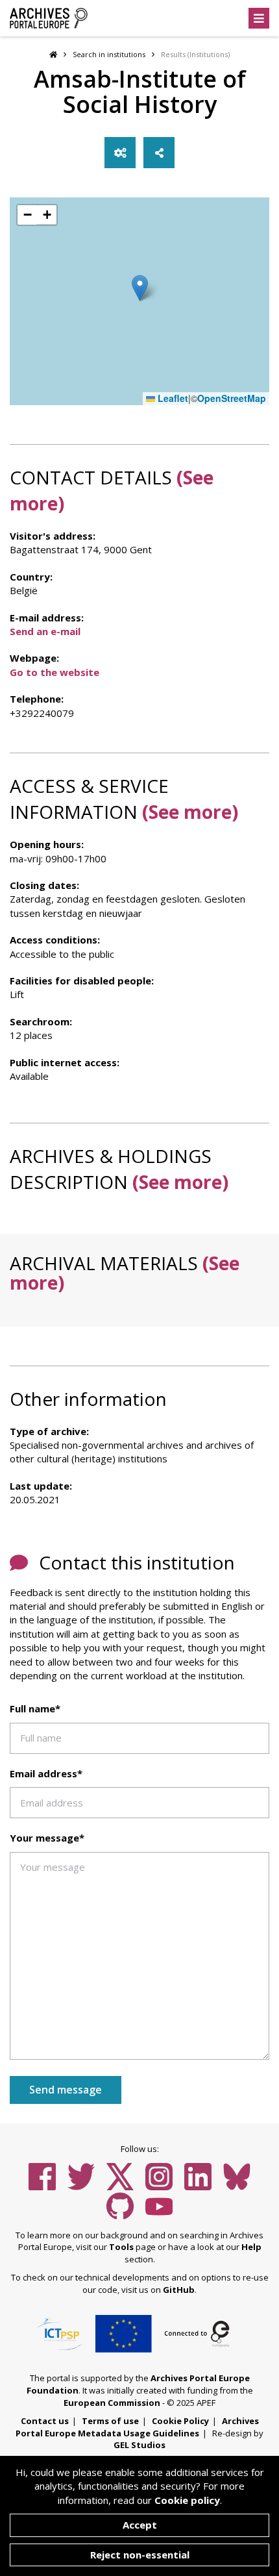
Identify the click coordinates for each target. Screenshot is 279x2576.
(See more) (190, 812)
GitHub (179, 2290)
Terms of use (110, 2421)
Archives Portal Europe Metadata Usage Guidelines (137, 2427)
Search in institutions (109, 54)
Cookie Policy (180, 2421)
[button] (140, 288)
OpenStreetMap (232, 398)
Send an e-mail (45, 631)
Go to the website (55, 672)
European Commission (112, 2403)
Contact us (45, 2421)
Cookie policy (187, 2500)
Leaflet (172, 398)
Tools (121, 2247)
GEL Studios (139, 2445)
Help (251, 2247)
